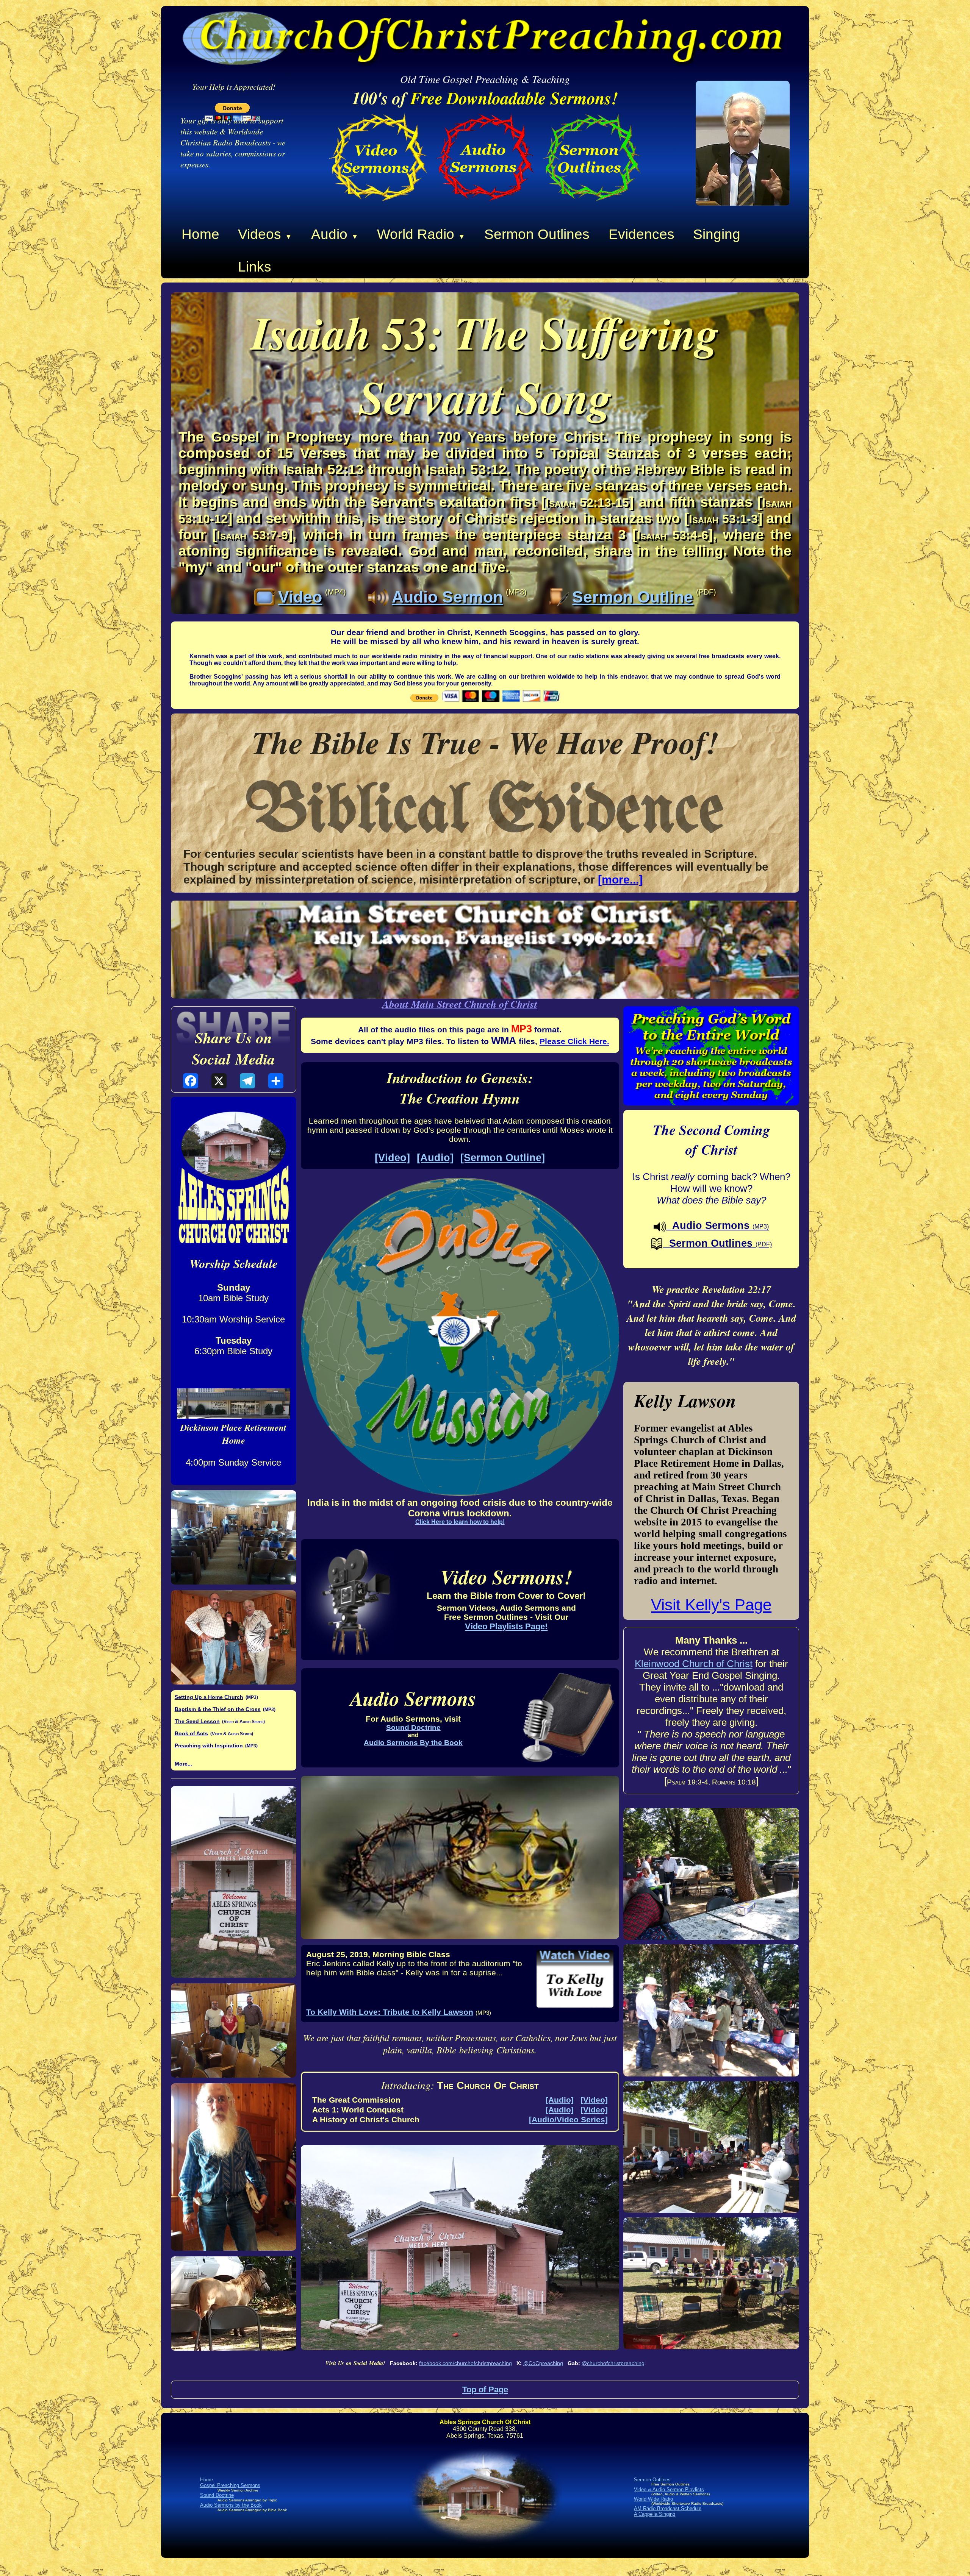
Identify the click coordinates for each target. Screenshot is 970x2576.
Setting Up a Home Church (209, 1697)
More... (183, 1764)
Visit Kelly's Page (711, 1605)
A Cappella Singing (655, 2514)
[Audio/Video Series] (568, 2119)
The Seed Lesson (197, 1721)
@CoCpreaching (543, 2363)
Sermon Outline (633, 597)
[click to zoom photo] (234, 1537)
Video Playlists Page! (506, 1626)
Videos (265, 234)
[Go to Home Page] (743, 203)
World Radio (421, 234)
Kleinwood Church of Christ (694, 1664)
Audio (335, 234)
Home (200, 234)
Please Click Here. (574, 1041)
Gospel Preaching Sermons (230, 2485)
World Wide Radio (653, 2499)
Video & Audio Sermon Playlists (669, 2489)
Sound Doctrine (413, 1727)
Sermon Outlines (537, 234)
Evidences (641, 234)
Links (255, 267)
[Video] (392, 1158)
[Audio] (435, 1158)
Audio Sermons (717, 1225)
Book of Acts (191, 1733)
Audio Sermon (447, 597)
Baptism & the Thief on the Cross (218, 1709)
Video (300, 597)
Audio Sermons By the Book (413, 1743)
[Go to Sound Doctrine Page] (485, 204)
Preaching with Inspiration (209, 1745)
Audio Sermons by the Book (231, 2505)
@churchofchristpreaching (613, 2363)
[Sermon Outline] (503, 1158)
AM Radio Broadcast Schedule (668, 2508)
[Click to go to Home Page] (485, 2550)
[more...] (620, 880)
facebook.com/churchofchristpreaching (465, 2363)
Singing (717, 234)
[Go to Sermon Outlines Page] (592, 204)
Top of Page (485, 2389)
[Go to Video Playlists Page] (378, 204)
